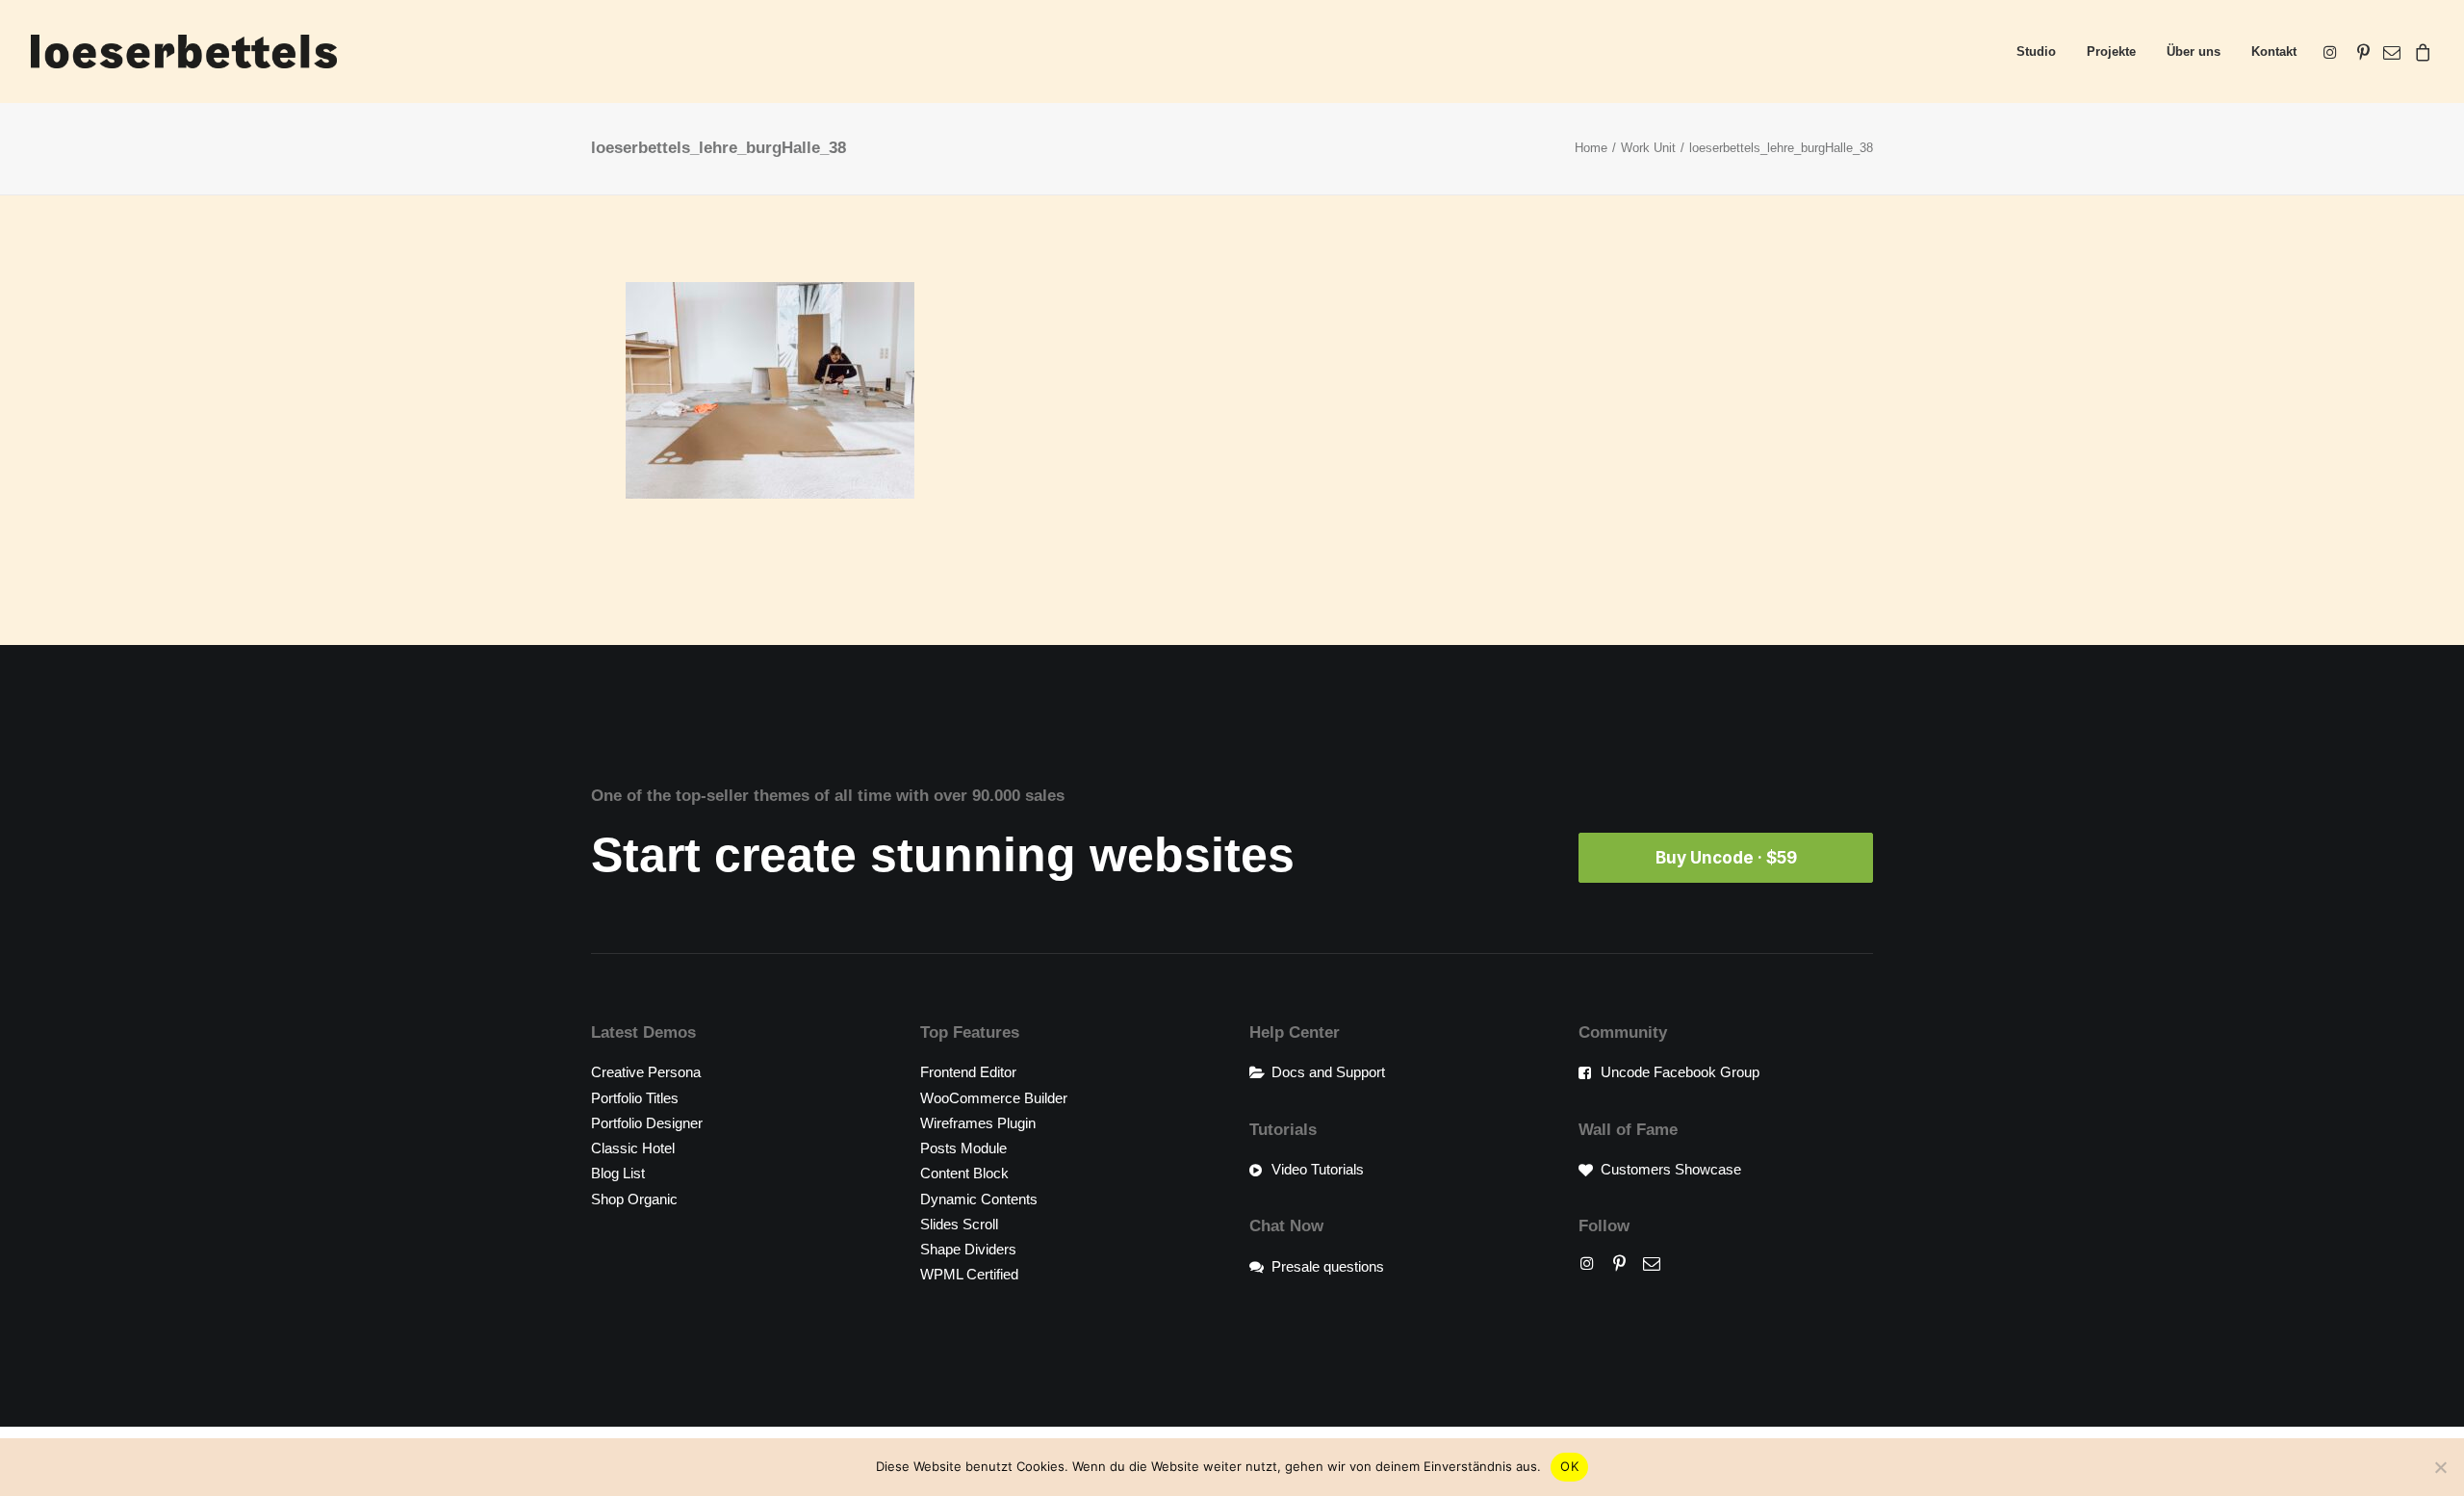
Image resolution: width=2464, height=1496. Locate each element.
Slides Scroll (959, 1224)
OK (1569, 1466)
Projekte (2111, 52)
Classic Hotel (633, 1148)
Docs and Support (1328, 1072)
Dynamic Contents (979, 1199)
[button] (2334, 52)
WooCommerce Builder (994, 1098)
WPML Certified (969, 1274)
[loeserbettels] (184, 52)
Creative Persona (646, 1072)
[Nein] (2440, 1467)
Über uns (2194, 52)
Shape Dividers (968, 1249)
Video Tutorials (1318, 1169)
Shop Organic (634, 1199)
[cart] (2420, 52)
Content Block (964, 1173)
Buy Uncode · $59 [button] (1726, 858)
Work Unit (1648, 148)
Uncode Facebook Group (1680, 1072)
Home (1591, 148)
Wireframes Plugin (978, 1123)
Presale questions (1328, 1266)
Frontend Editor (968, 1072)
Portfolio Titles (635, 1098)
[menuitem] (2036, 52)
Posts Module (963, 1148)
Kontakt (2274, 52)
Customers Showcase (1671, 1169)
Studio (2036, 52)
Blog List (618, 1173)
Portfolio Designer (647, 1123)
